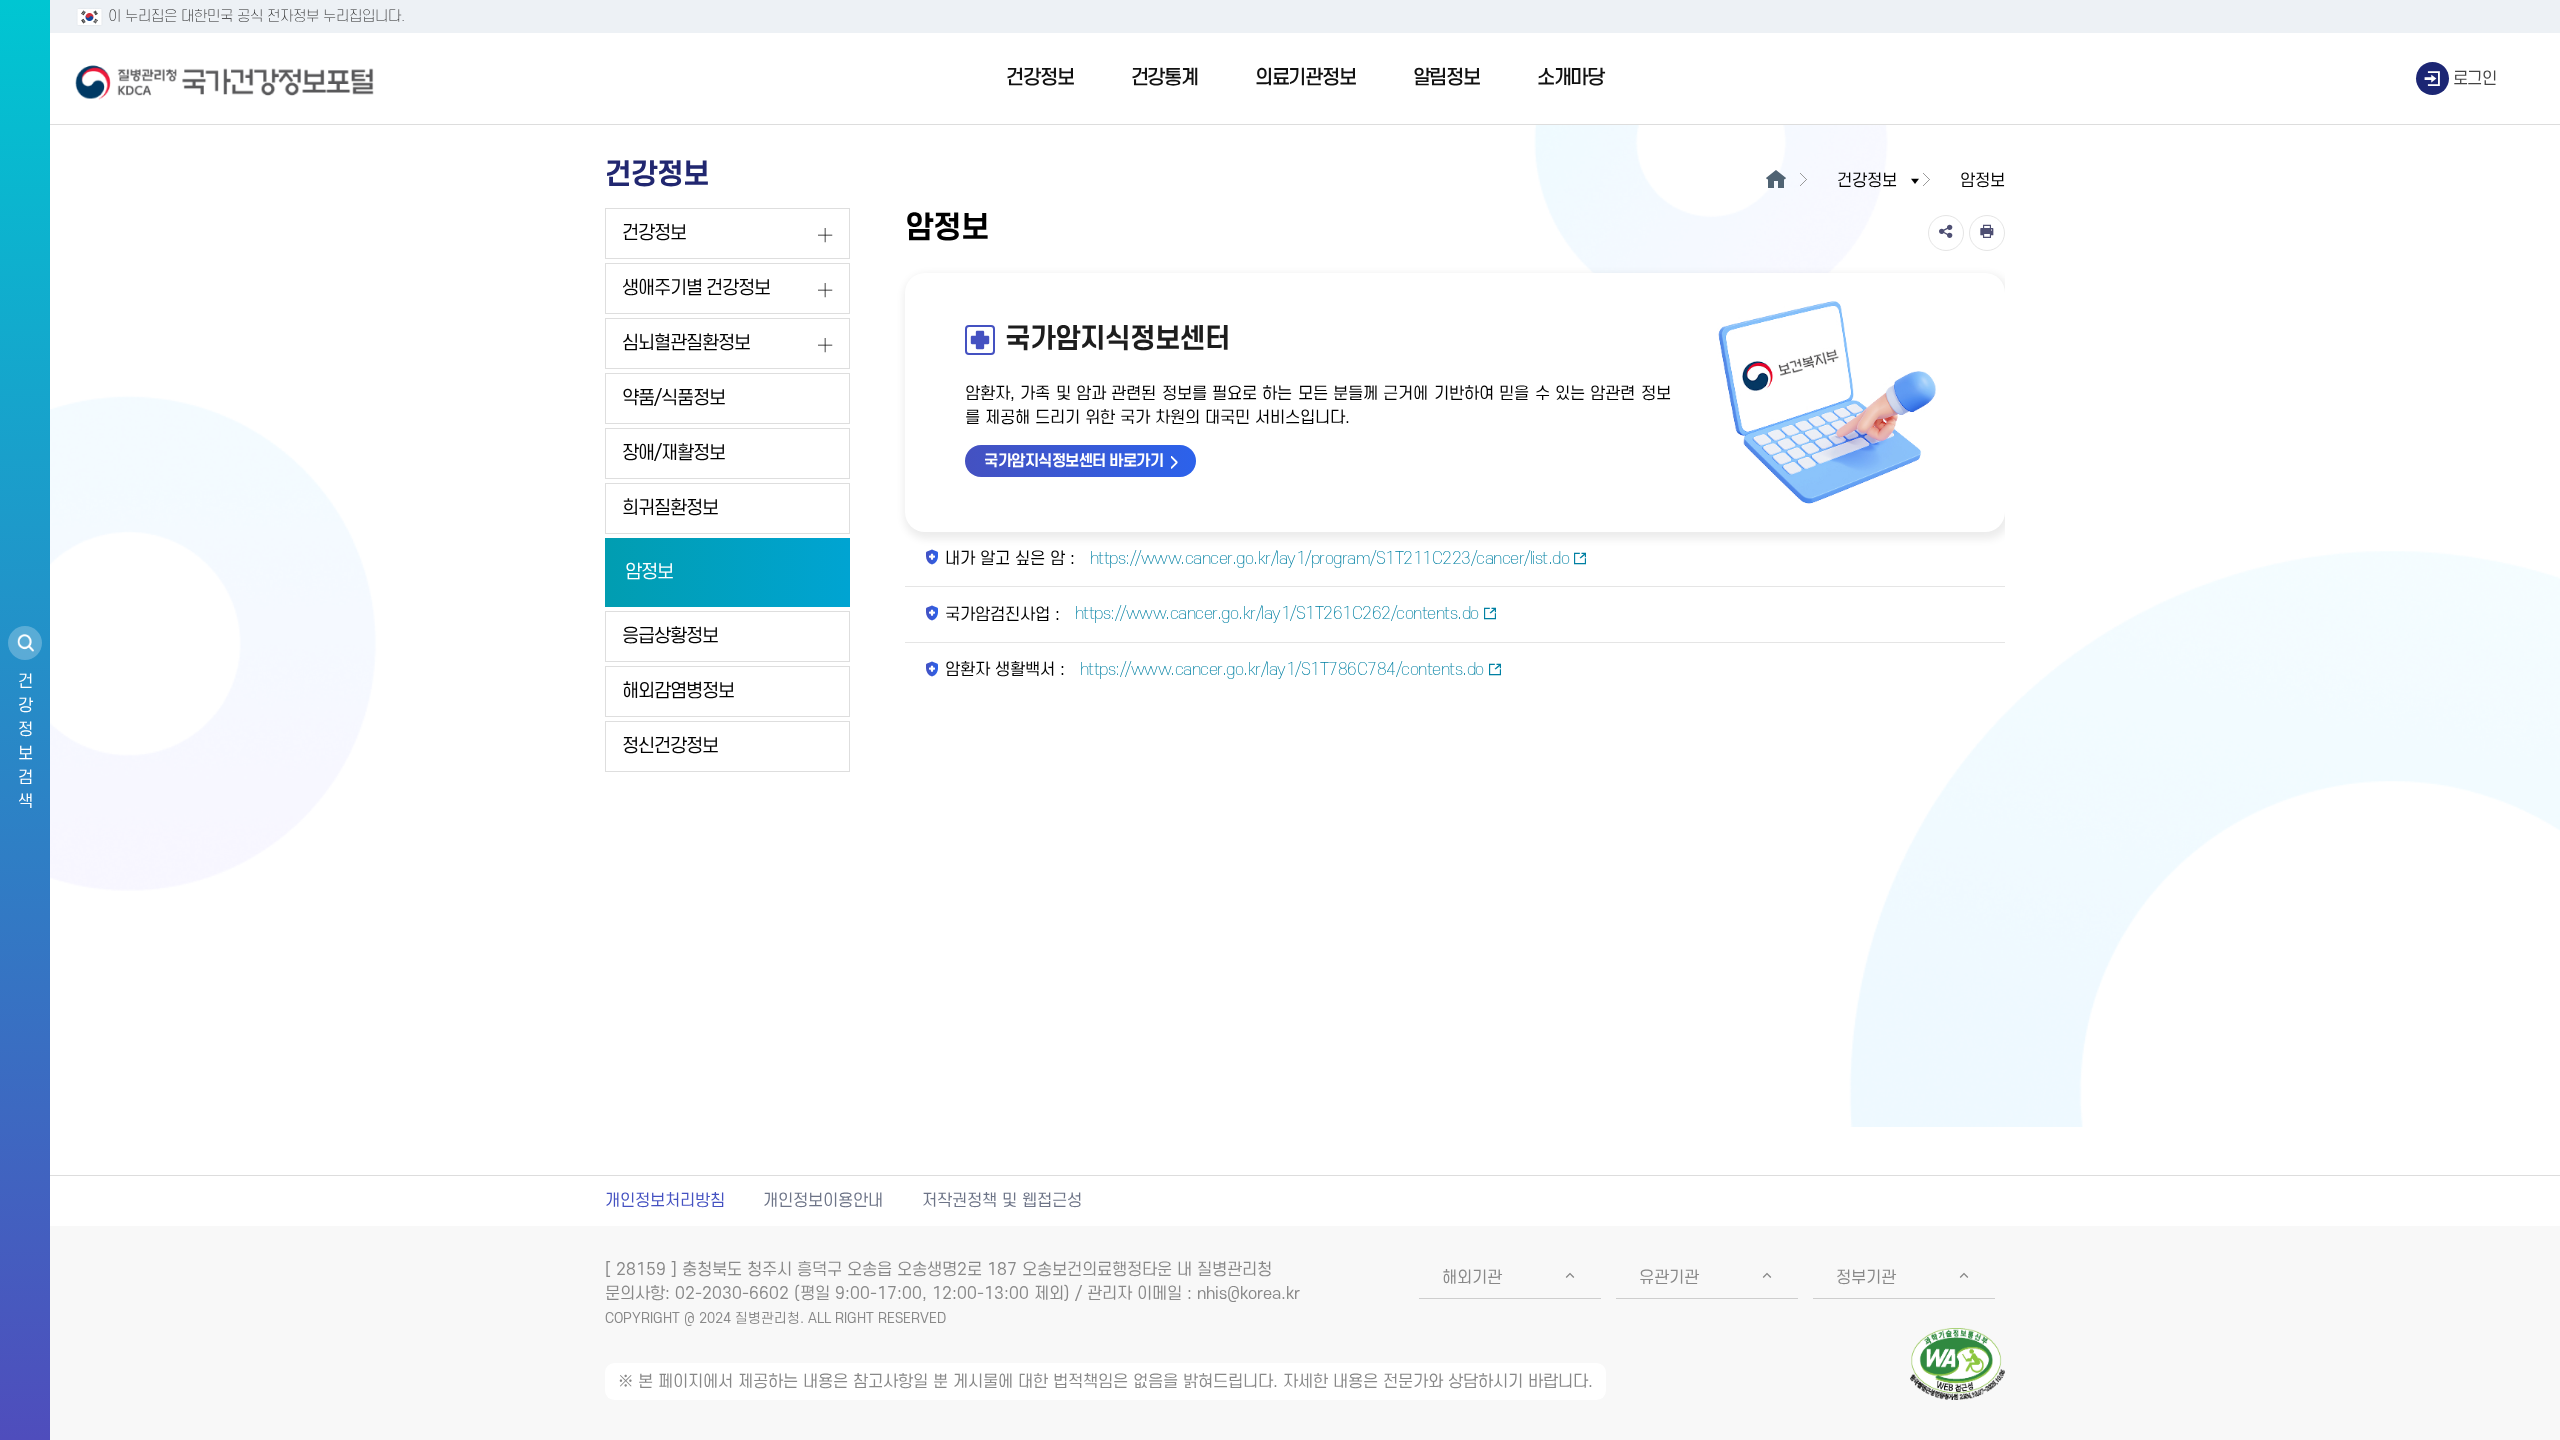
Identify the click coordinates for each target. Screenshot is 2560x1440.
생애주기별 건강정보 (696, 288)
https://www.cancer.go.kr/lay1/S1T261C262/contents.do (1274, 614)
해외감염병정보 (678, 691)
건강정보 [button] (1867, 181)
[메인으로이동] (1775, 181)
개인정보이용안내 (823, 1201)
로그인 (2475, 79)
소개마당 (1570, 78)
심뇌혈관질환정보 (686, 343)
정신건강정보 (670, 746)
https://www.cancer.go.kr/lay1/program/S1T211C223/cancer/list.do (1327, 559)
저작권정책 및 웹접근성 (1002, 1201)
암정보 (649, 572)
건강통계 (1164, 78)
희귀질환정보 (670, 508)
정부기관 (1866, 1278)
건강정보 (1039, 78)
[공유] (1946, 233)
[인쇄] (1987, 233)
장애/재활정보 (673, 453)
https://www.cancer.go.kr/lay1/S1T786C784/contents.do (1279, 670)
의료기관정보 (1305, 78)
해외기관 (1472, 1278)
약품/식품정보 (673, 398)
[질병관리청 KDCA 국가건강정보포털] (225, 79)
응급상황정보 (670, 636)
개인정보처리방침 (665, 1201)
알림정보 (1446, 78)
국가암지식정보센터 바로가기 (1073, 461)
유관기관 (1669, 1278)
